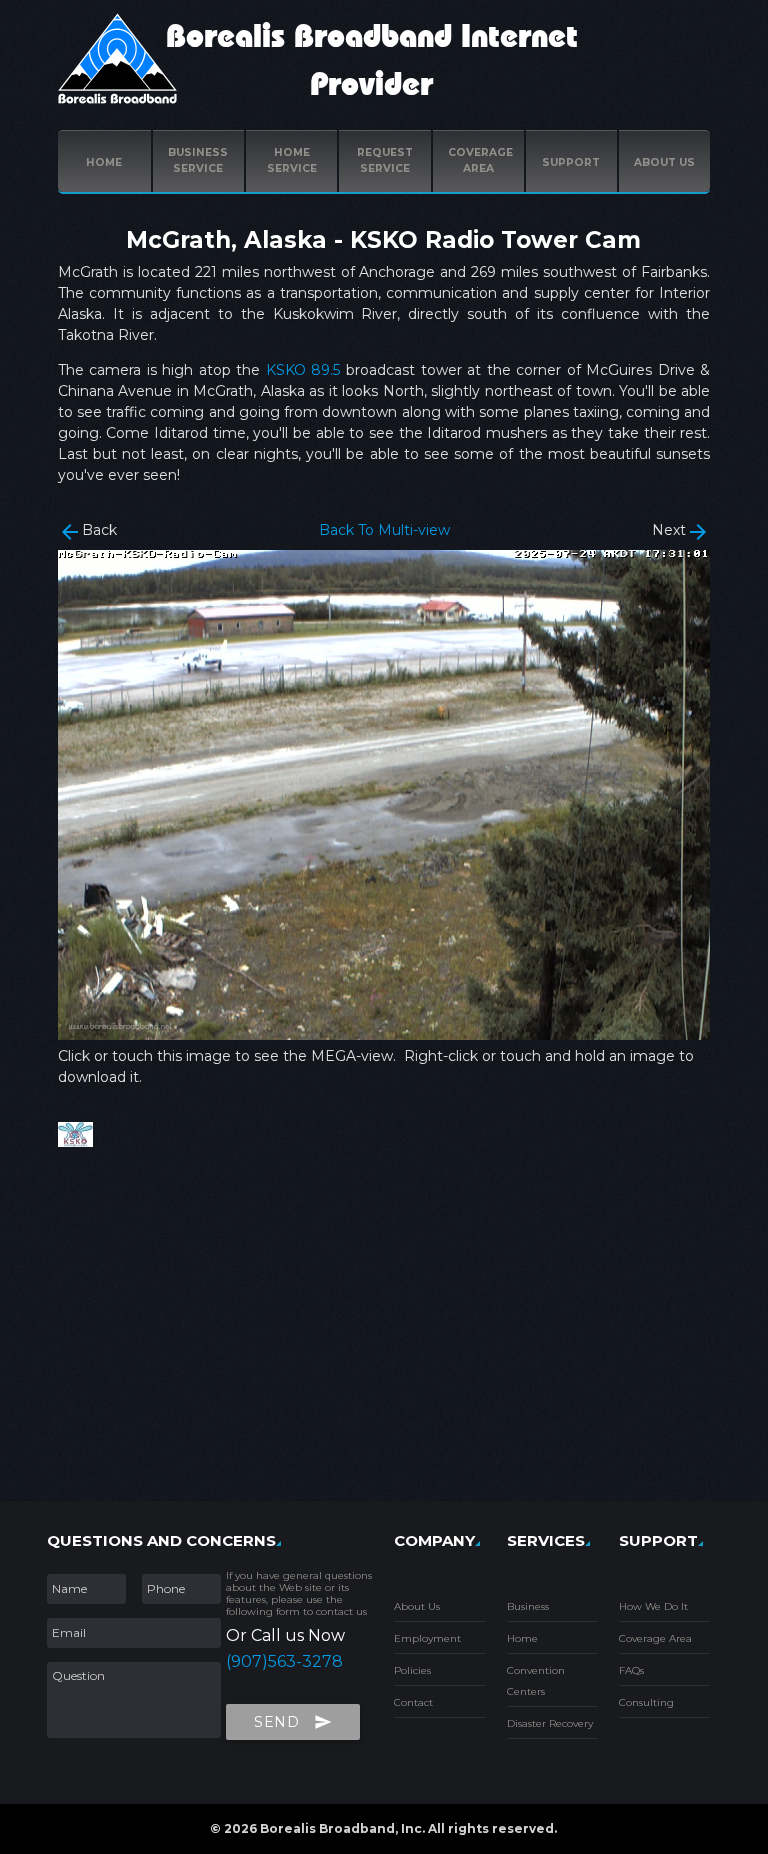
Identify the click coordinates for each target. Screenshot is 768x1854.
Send (293, 1722)
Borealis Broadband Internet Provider (372, 61)
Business (528, 1606)
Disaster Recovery (550, 1723)
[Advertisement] (384, 1327)
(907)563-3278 (284, 1661)
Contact (413, 1702)
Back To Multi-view (384, 530)
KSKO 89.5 (303, 370)
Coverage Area (655, 1638)
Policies (412, 1670)
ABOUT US (664, 162)
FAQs (631, 1670)
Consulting (646, 1702)
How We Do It (653, 1606)
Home (104, 162)
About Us (417, 1606)
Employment (427, 1638)
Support (571, 162)
